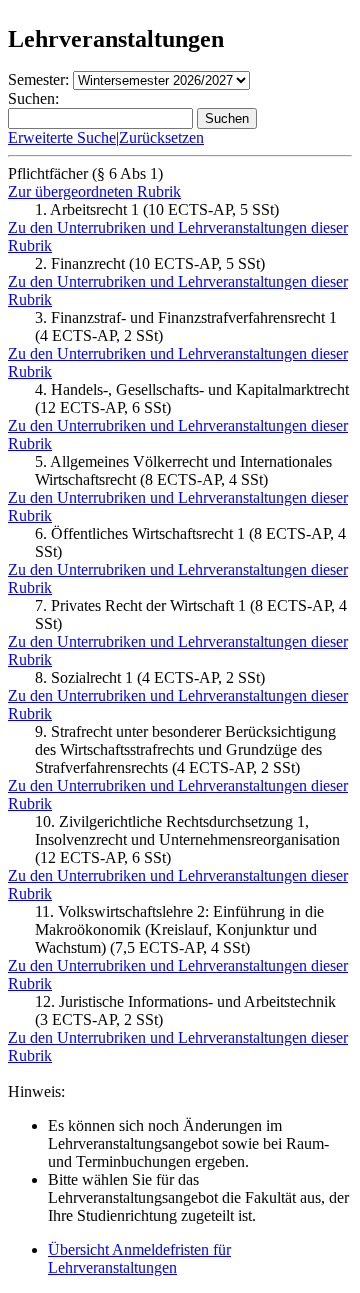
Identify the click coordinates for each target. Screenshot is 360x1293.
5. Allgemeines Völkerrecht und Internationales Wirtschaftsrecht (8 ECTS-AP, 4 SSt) (183, 470)
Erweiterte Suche (62, 137)
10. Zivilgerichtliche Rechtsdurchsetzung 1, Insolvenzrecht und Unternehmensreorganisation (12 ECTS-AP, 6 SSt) (187, 839)
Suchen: (33, 98)
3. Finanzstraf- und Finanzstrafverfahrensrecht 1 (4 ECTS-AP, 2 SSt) (186, 326)
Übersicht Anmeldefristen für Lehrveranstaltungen (139, 1258)
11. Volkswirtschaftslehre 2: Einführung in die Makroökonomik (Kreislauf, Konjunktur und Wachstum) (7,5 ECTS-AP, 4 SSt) (179, 929)
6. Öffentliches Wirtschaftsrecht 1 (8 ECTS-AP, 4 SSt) (190, 542)
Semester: (38, 79)
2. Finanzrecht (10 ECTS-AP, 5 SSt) (150, 263)
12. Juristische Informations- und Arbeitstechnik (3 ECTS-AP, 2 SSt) (185, 1010)
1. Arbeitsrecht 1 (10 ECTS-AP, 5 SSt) (157, 209)
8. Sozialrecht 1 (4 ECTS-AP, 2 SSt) (150, 677)
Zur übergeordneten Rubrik (94, 191)
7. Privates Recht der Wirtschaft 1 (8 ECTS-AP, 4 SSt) (191, 614)
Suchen (227, 118)
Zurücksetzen (161, 137)
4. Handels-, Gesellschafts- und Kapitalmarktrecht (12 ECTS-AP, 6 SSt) (192, 398)
